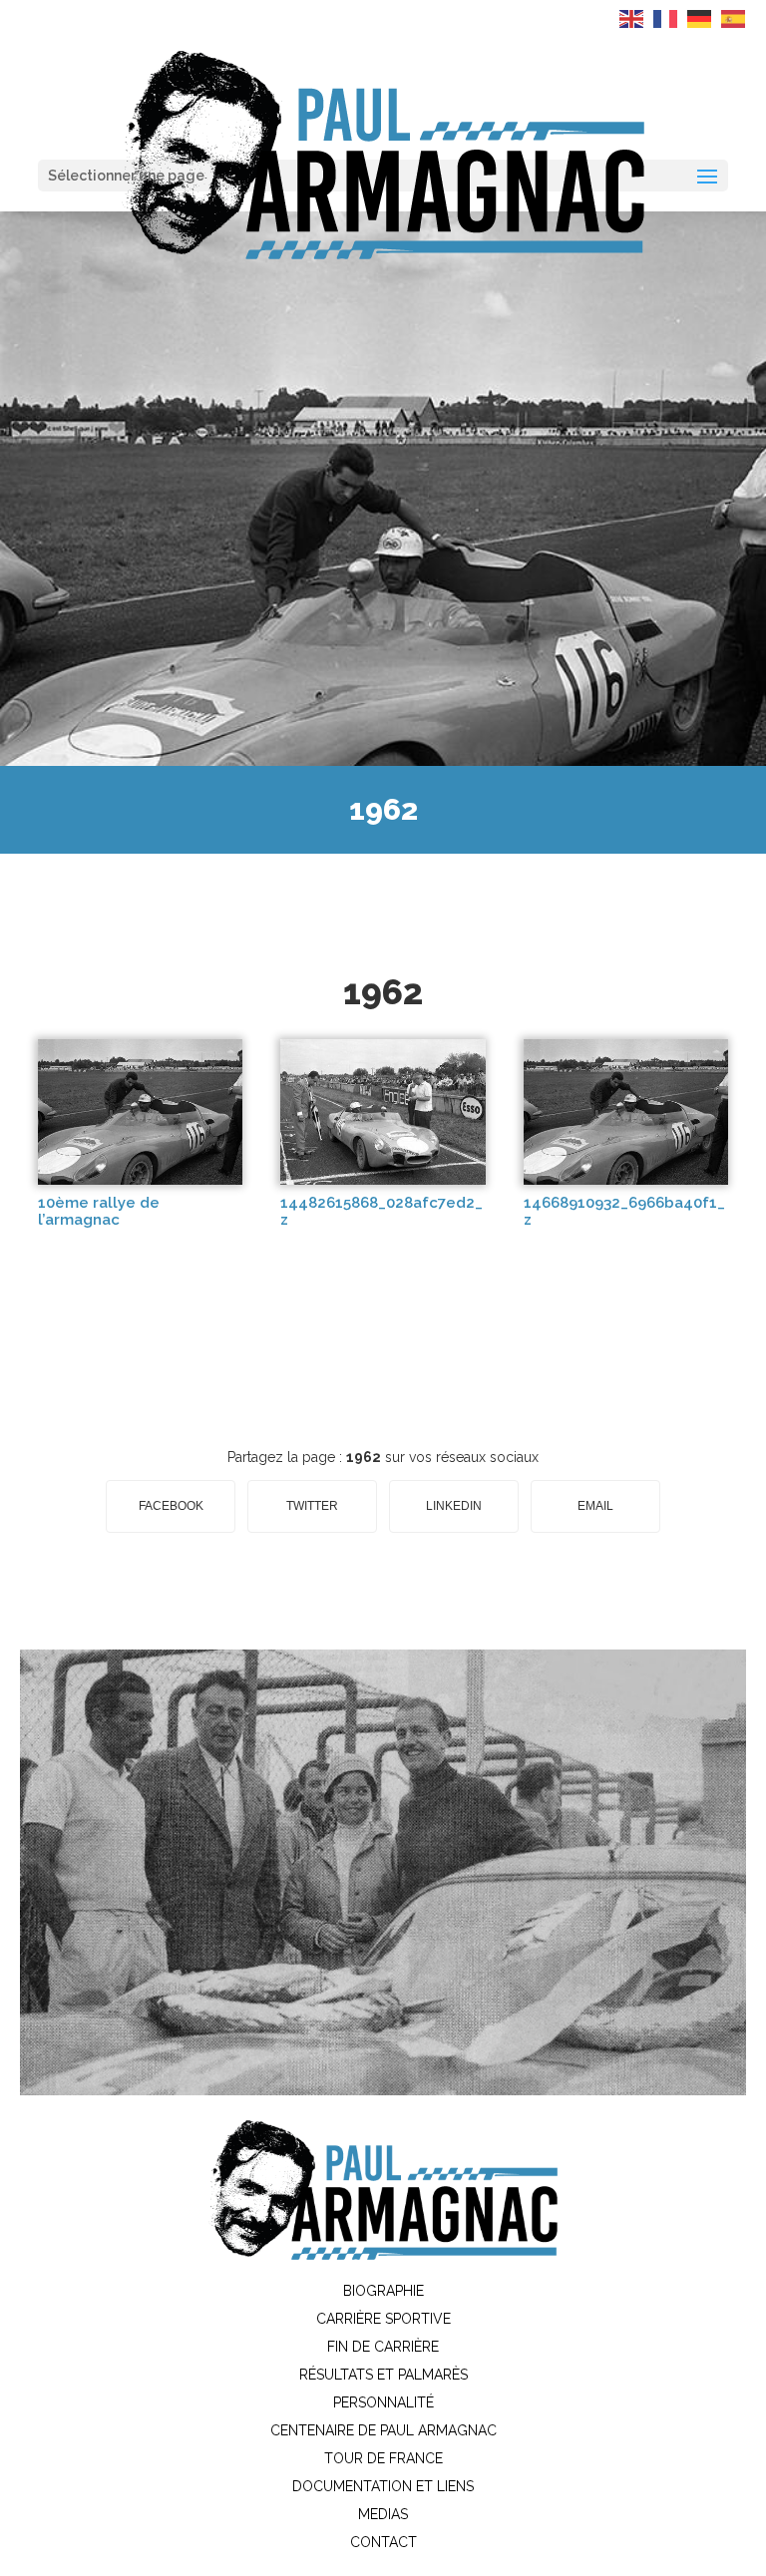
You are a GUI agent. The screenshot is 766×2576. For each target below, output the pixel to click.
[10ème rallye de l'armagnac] (140, 1180)
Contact (383, 2542)
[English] (632, 18)
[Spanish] (734, 18)
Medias (383, 2514)
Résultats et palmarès (383, 2375)
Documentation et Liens (383, 2486)
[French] (666, 18)
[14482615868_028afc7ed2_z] (383, 1180)
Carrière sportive (383, 2319)
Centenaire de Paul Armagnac (383, 2430)
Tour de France (383, 2458)
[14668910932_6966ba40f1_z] (626, 1180)
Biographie (383, 2291)
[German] (700, 18)
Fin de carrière (383, 2347)
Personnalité (383, 2402)
